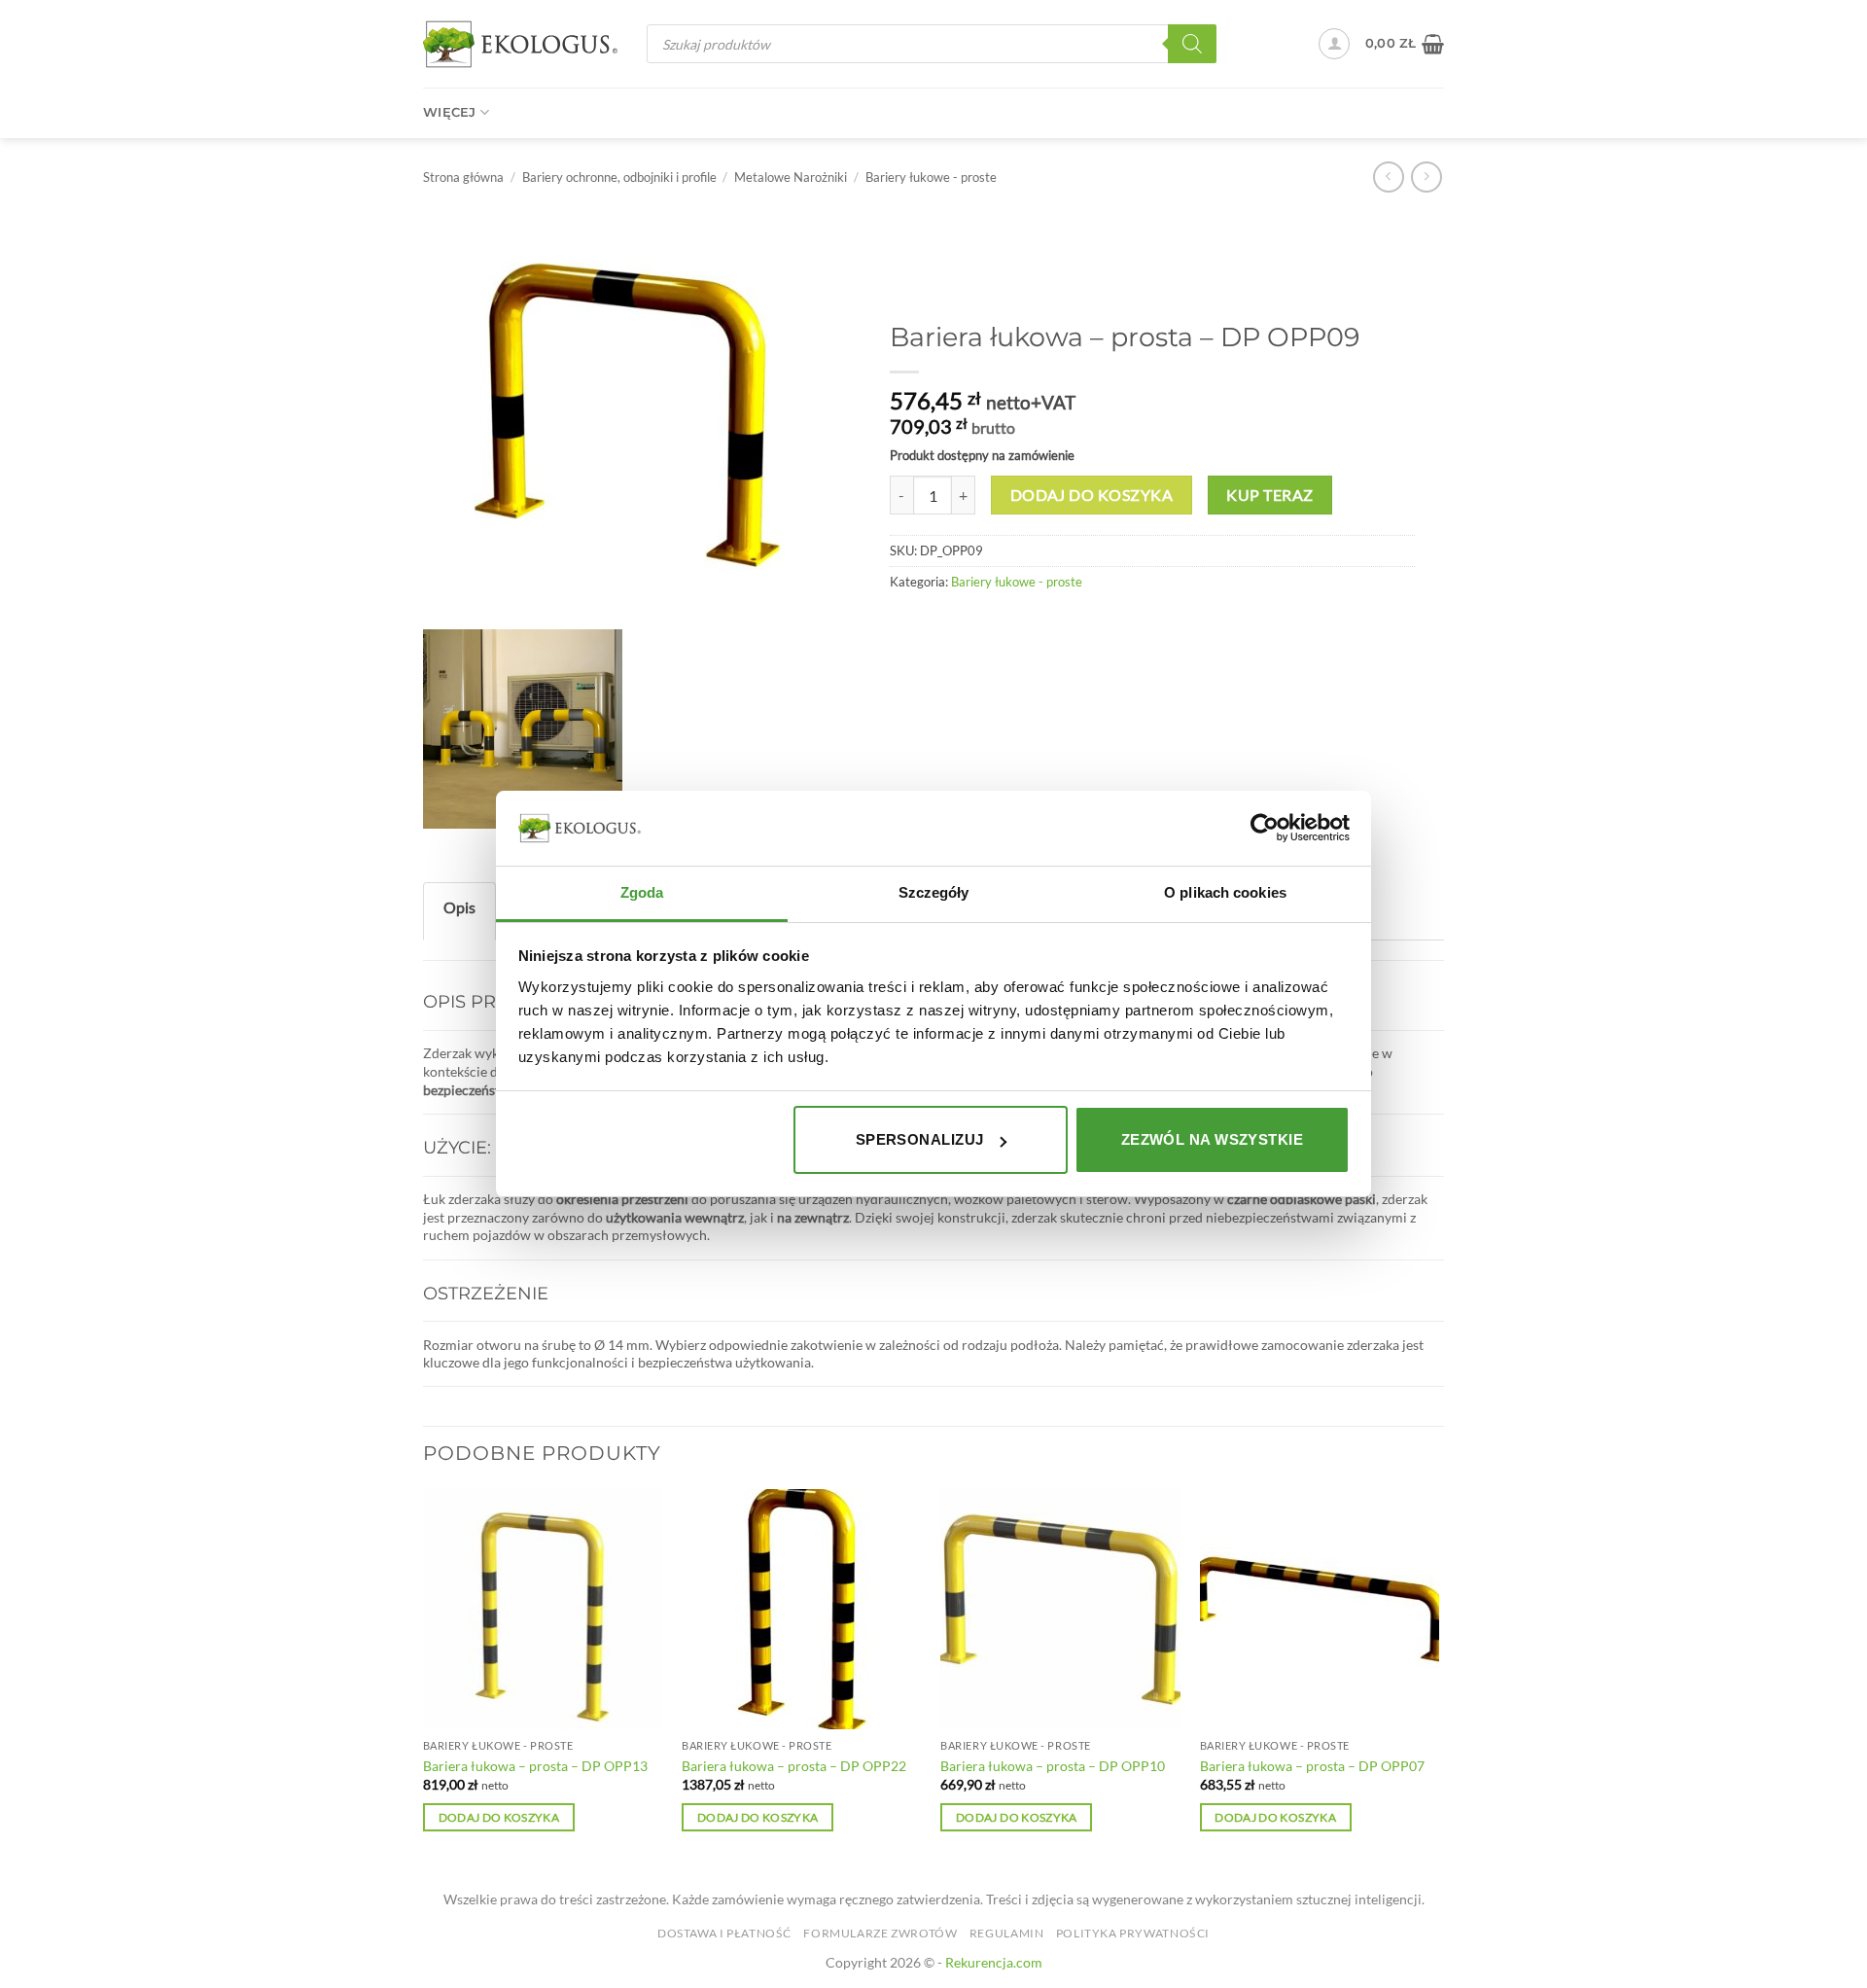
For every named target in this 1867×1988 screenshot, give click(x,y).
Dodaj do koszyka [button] (499, 1817)
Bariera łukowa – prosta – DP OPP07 (1312, 1766)
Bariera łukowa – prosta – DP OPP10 (1053, 1766)
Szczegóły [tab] (934, 892)
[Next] (1438, 1678)
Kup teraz (1269, 495)
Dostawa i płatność (724, 1933)
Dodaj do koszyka (1092, 495)
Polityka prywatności (1133, 1933)
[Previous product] (1426, 177)
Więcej (450, 112)
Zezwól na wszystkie (1213, 1139)
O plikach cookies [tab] (1225, 892)
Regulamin (1007, 1933)
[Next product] (1388, 177)
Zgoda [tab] (642, 892)
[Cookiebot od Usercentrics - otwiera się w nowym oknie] (1265, 828)
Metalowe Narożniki (791, 177)
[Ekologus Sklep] (520, 44)
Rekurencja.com (994, 1962)
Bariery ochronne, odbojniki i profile (619, 177)
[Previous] (424, 1678)
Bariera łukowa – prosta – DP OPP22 (794, 1766)
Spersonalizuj (920, 1139)
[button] (1334, 44)
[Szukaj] (1192, 44)
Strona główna (463, 177)
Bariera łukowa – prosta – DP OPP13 (535, 1766)
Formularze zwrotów (880, 1933)
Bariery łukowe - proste (931, 177)
